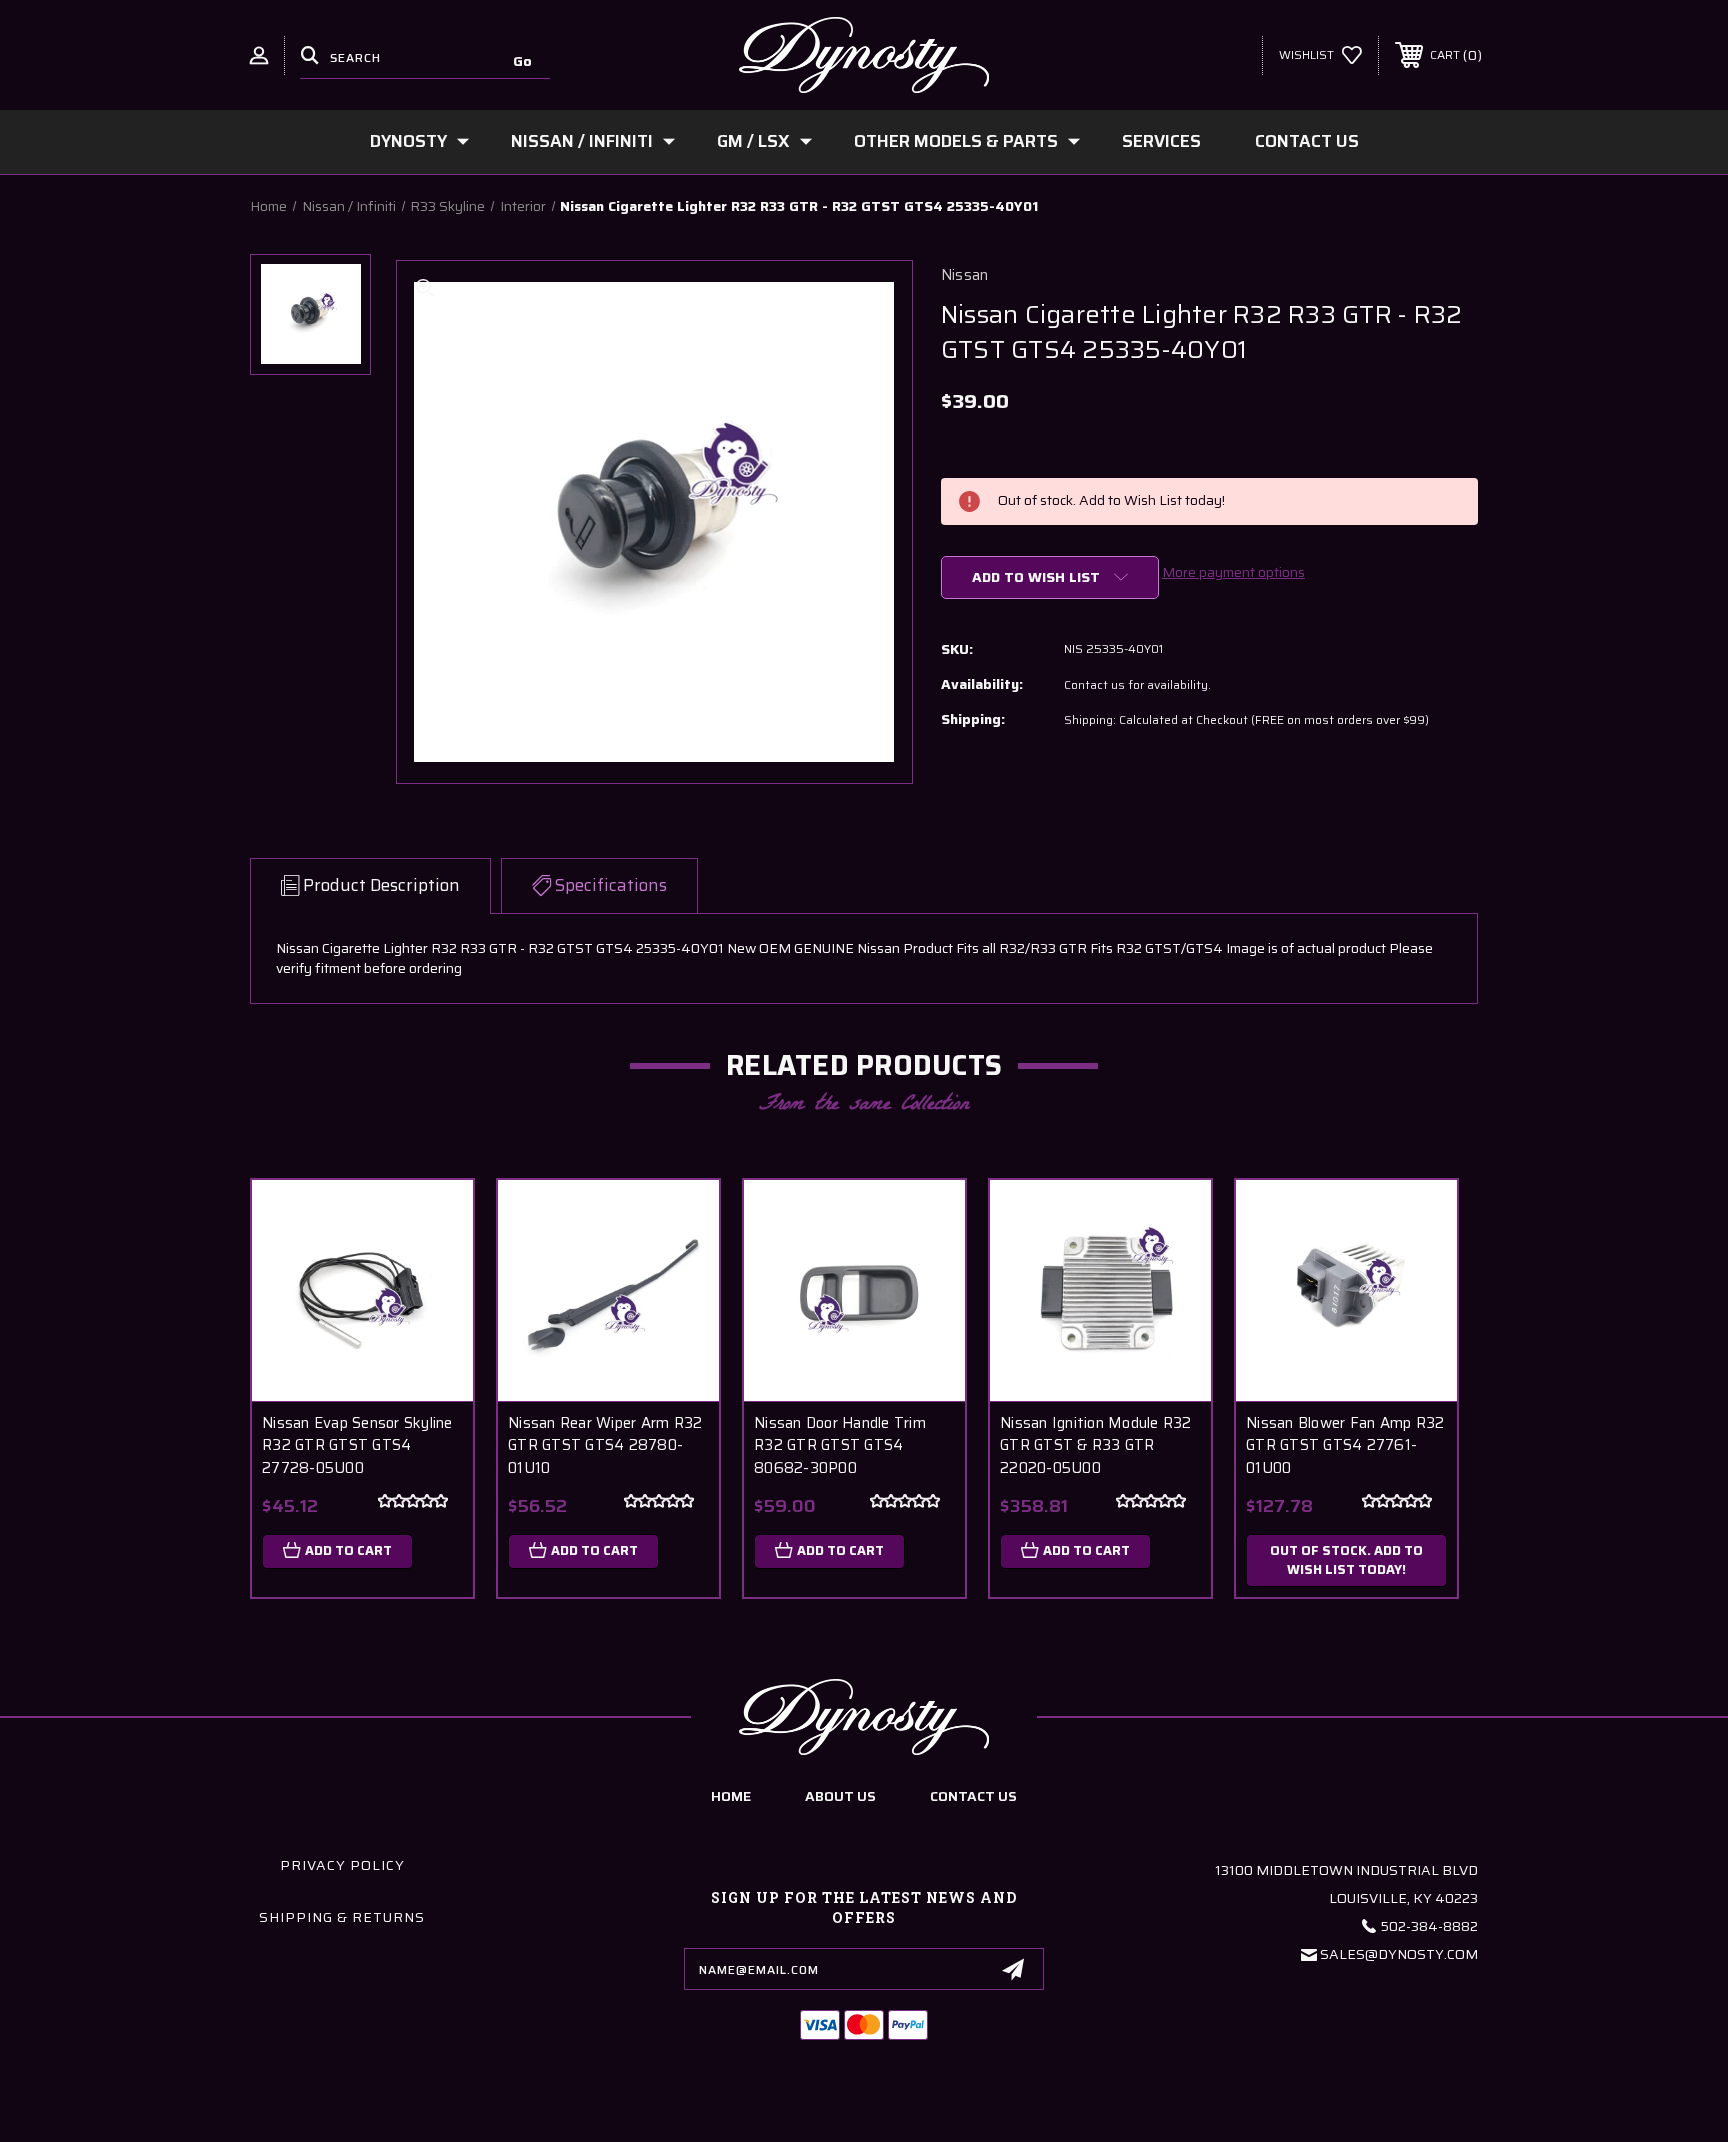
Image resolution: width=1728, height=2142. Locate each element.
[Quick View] (433, 1220)
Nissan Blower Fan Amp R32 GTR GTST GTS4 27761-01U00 (1345, 1446)
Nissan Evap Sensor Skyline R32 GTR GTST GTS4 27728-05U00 (357, 1446)
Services (1161, 141)
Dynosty (408, 141)
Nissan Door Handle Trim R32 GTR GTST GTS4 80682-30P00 (840, 1446)
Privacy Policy (342, 1865)
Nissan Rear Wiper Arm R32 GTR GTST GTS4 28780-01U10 (605, 1446)
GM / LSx (753, 141)
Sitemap (986, 2120)
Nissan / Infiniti (582, 141)
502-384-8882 (1429, 1926)
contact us (973, 1796)
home (731, 1796)
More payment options (1233, 572)
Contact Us (1307, 141)
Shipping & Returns (342, 1917)
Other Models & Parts (956, 141)
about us (840, 1796)
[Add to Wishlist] (433, 1271)
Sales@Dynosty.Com (1399, 1954)
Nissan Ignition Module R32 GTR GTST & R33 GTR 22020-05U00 (1096, 1446)
